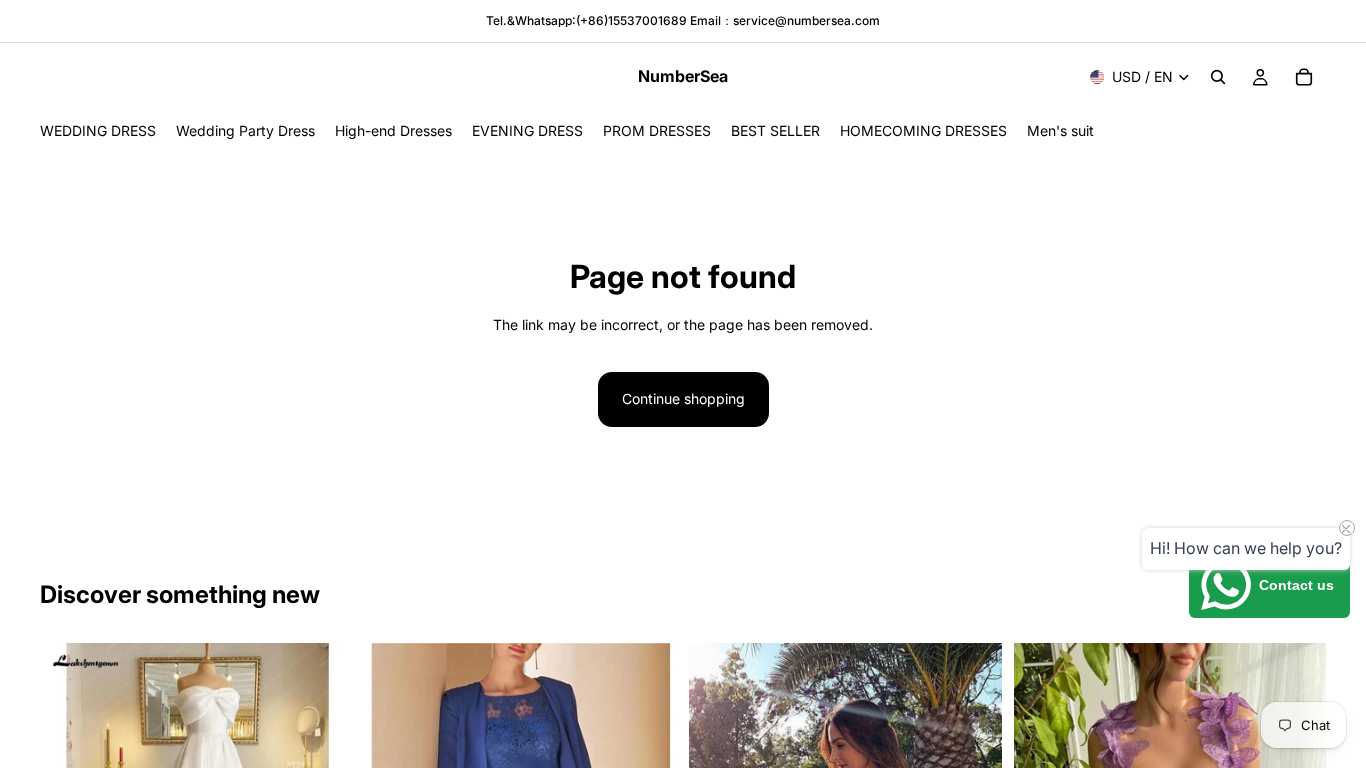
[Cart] (1304, 77)
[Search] (1218, 77)
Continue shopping (683, 398)
